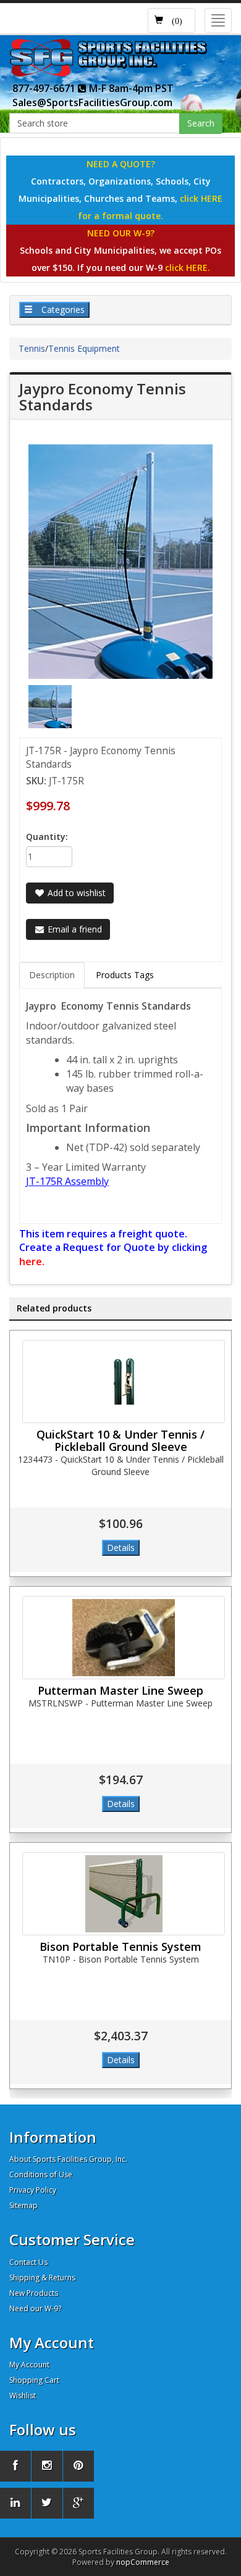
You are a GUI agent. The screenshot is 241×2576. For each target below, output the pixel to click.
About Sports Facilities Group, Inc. (68, 2159)
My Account (29, 2365)
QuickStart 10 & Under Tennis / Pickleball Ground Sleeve (120, 1440)
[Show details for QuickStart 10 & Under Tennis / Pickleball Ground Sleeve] (124, 1381)
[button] (171, 20)
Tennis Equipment (84, 348)
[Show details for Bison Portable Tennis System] (124, 1894)
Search (201, 123)
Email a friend (74, 929)
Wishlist (23, 2395)
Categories (62, 310)
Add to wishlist (75, 893)
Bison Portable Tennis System (120, 1947)
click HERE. (188, 268)
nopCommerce (143, 2562)
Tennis (32, 348)
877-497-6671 (45, 88)
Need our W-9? (35, 2308)
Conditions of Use (41, 2175)
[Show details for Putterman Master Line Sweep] (124, 1638)
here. (32, 1261)
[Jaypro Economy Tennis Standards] (50, 706)
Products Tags (125, 975)
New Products (34, 2293)
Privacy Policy (33, 2190)
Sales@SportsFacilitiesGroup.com (92, 102)
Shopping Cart (34, 2380)
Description (52, 975)
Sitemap (23, 2205)
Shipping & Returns (42, 2278)
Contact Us (28, 2262)
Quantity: (47, 837)
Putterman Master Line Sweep (120, 1690)
